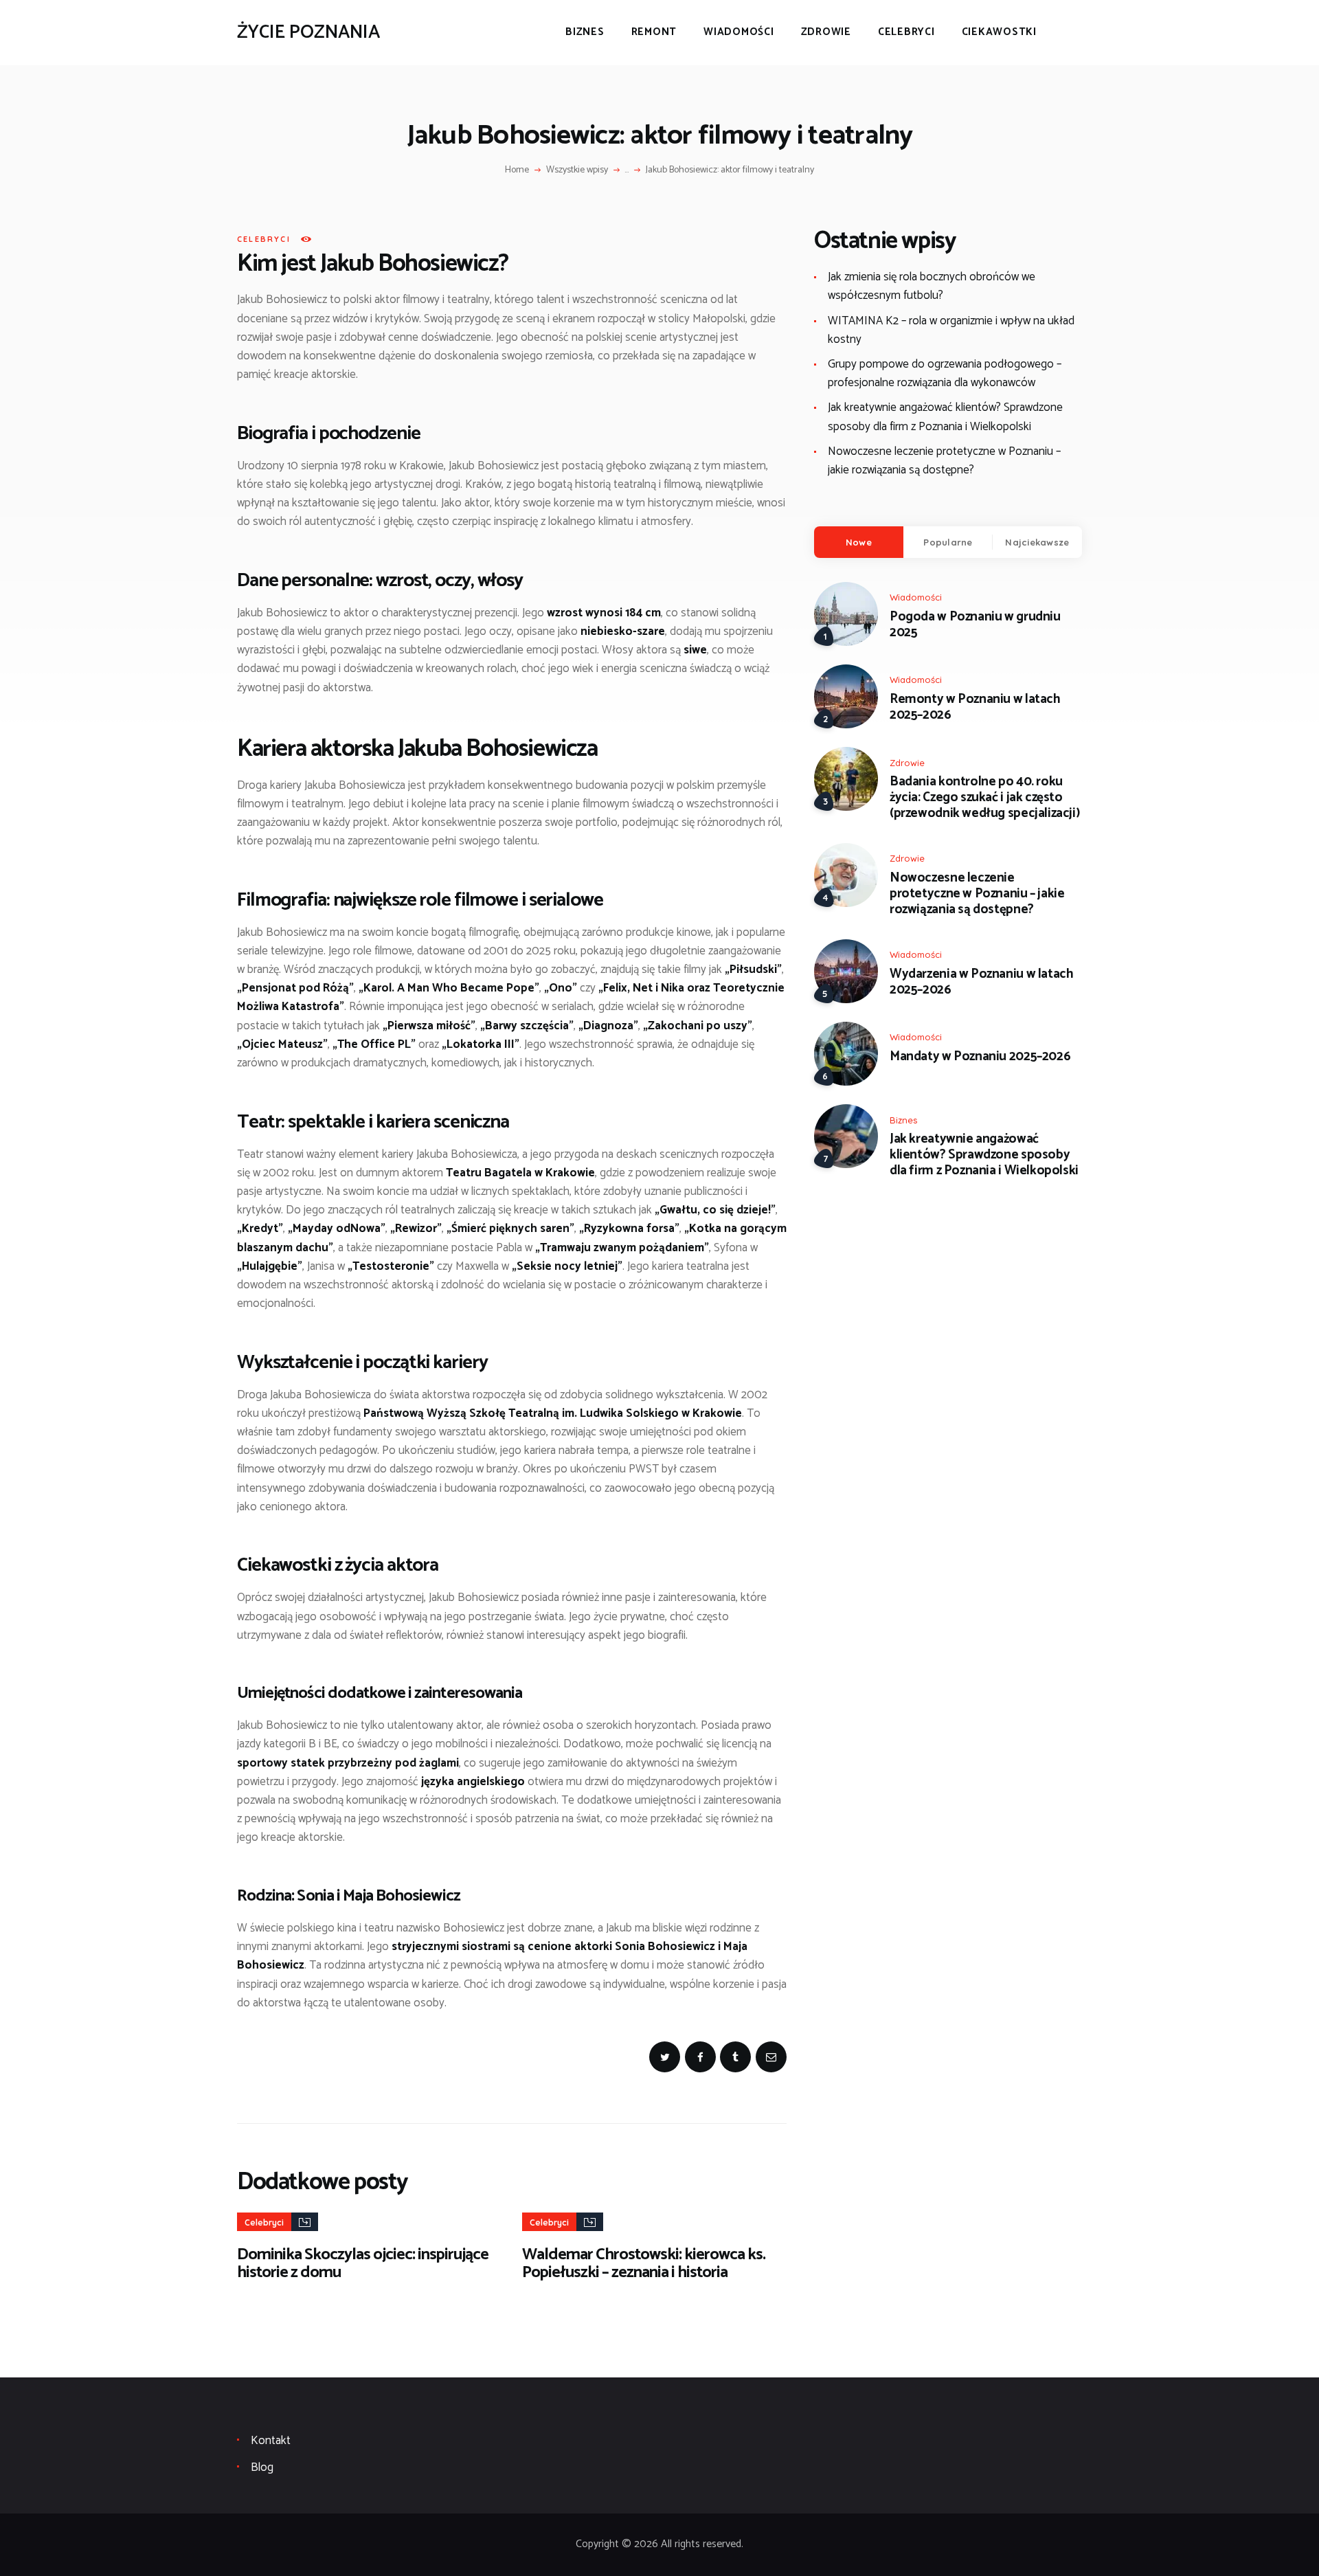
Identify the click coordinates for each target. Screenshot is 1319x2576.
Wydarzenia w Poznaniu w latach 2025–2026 (981, 983)
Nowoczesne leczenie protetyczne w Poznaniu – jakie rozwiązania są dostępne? (944, 461)
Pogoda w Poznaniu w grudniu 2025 (975, 625)
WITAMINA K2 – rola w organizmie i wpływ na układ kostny (951, 330)
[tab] (859, 542)
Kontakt (271, 2441)
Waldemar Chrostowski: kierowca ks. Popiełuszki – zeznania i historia (644, 2264)
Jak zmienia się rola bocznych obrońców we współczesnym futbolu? (932, 286)
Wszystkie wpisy (577, 170)
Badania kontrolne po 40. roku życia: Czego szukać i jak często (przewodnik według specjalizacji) (984, 798)
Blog (262, 2467)
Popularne (948, 542)
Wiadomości (916, 597)
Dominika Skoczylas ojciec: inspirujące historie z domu (363, 2264)
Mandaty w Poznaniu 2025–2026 (980, 1057)
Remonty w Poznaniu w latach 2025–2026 (975, 708)
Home (517, 170)
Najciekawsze (1037, 542)
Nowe (859, 542)
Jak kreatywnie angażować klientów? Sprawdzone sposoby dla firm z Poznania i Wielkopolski (945, 417)
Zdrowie (907, 763)
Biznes (903, 1120)
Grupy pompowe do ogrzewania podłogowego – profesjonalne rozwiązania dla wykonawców (945, 373)
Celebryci (264, 239)
